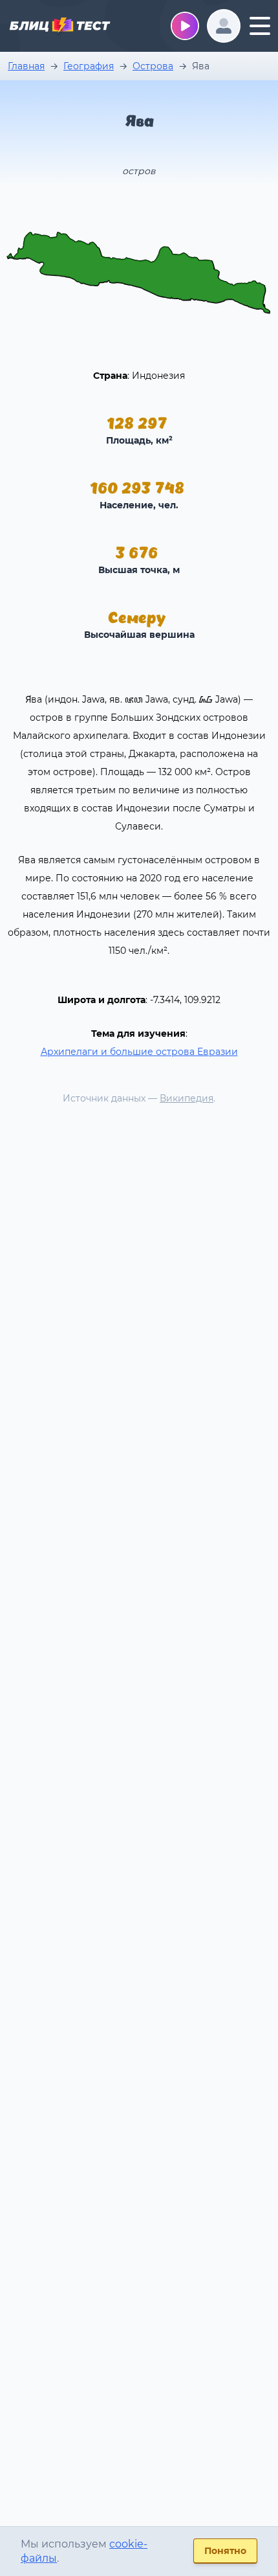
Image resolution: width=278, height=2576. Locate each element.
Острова (153, 66)
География (89, 66)
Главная (26, 66)
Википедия (187, 1098)
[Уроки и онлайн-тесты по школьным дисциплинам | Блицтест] (59, 27)
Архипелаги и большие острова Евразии (139, 1052)
